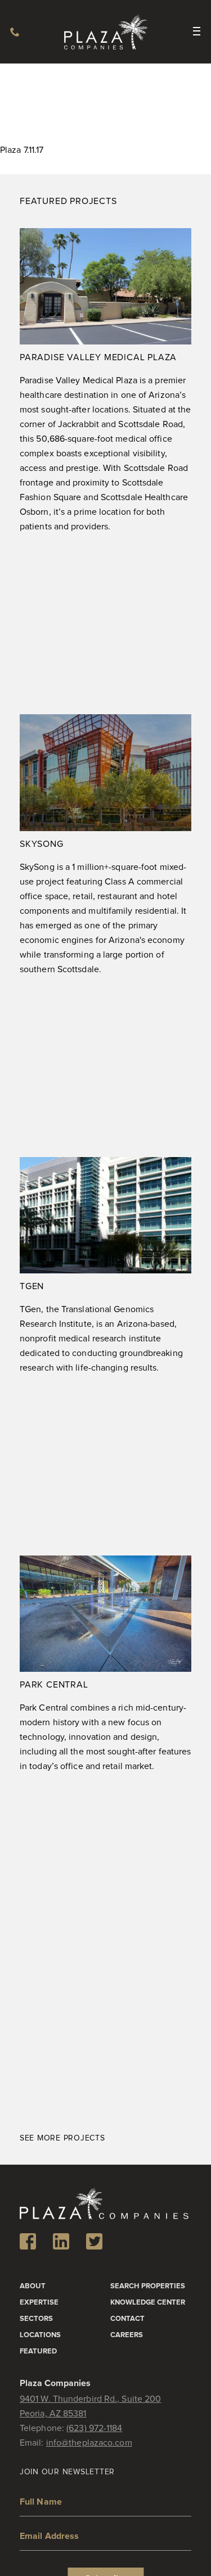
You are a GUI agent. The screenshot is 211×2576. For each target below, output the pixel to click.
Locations (40, 2335)
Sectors (36, 2319)
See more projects (62, 2138)
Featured (38, 2351)
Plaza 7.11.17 (22, 150)
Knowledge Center (148, 2303)
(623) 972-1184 (15, 32)
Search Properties (148, 2286)
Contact (127, 2319)
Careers (127, 2335)
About (33, 2286)
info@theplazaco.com (89, 2443)
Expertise (39, 2303)
